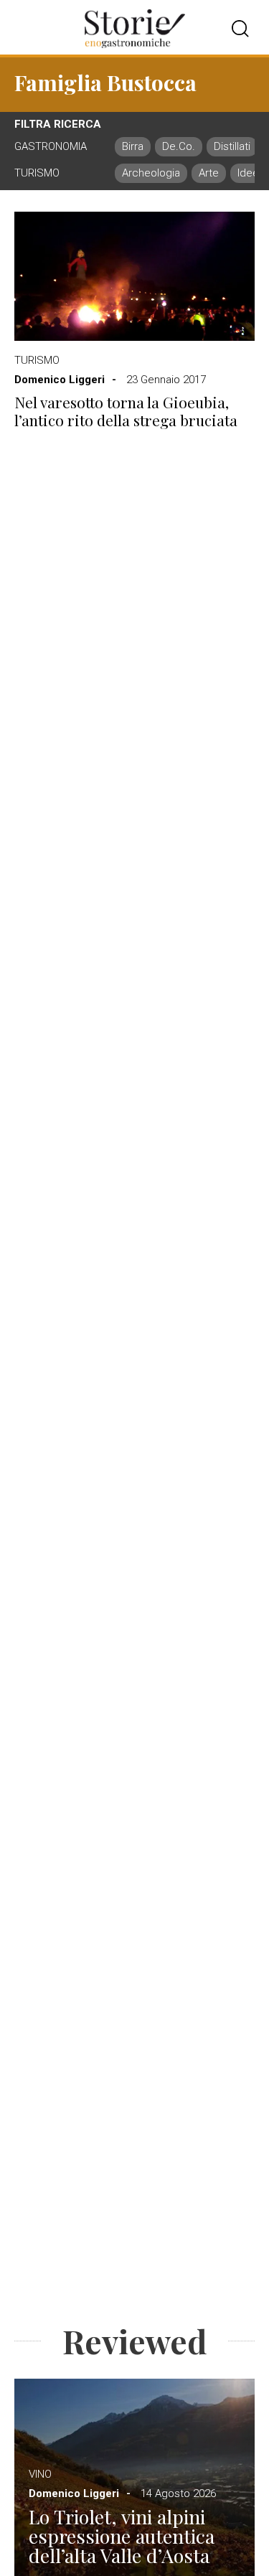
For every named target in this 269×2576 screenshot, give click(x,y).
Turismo (37, 360)
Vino (40, 2474)
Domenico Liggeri (60, 380)
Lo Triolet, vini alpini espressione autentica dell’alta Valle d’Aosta (122, 2536)
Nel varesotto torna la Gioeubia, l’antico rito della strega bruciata (126, 411)
